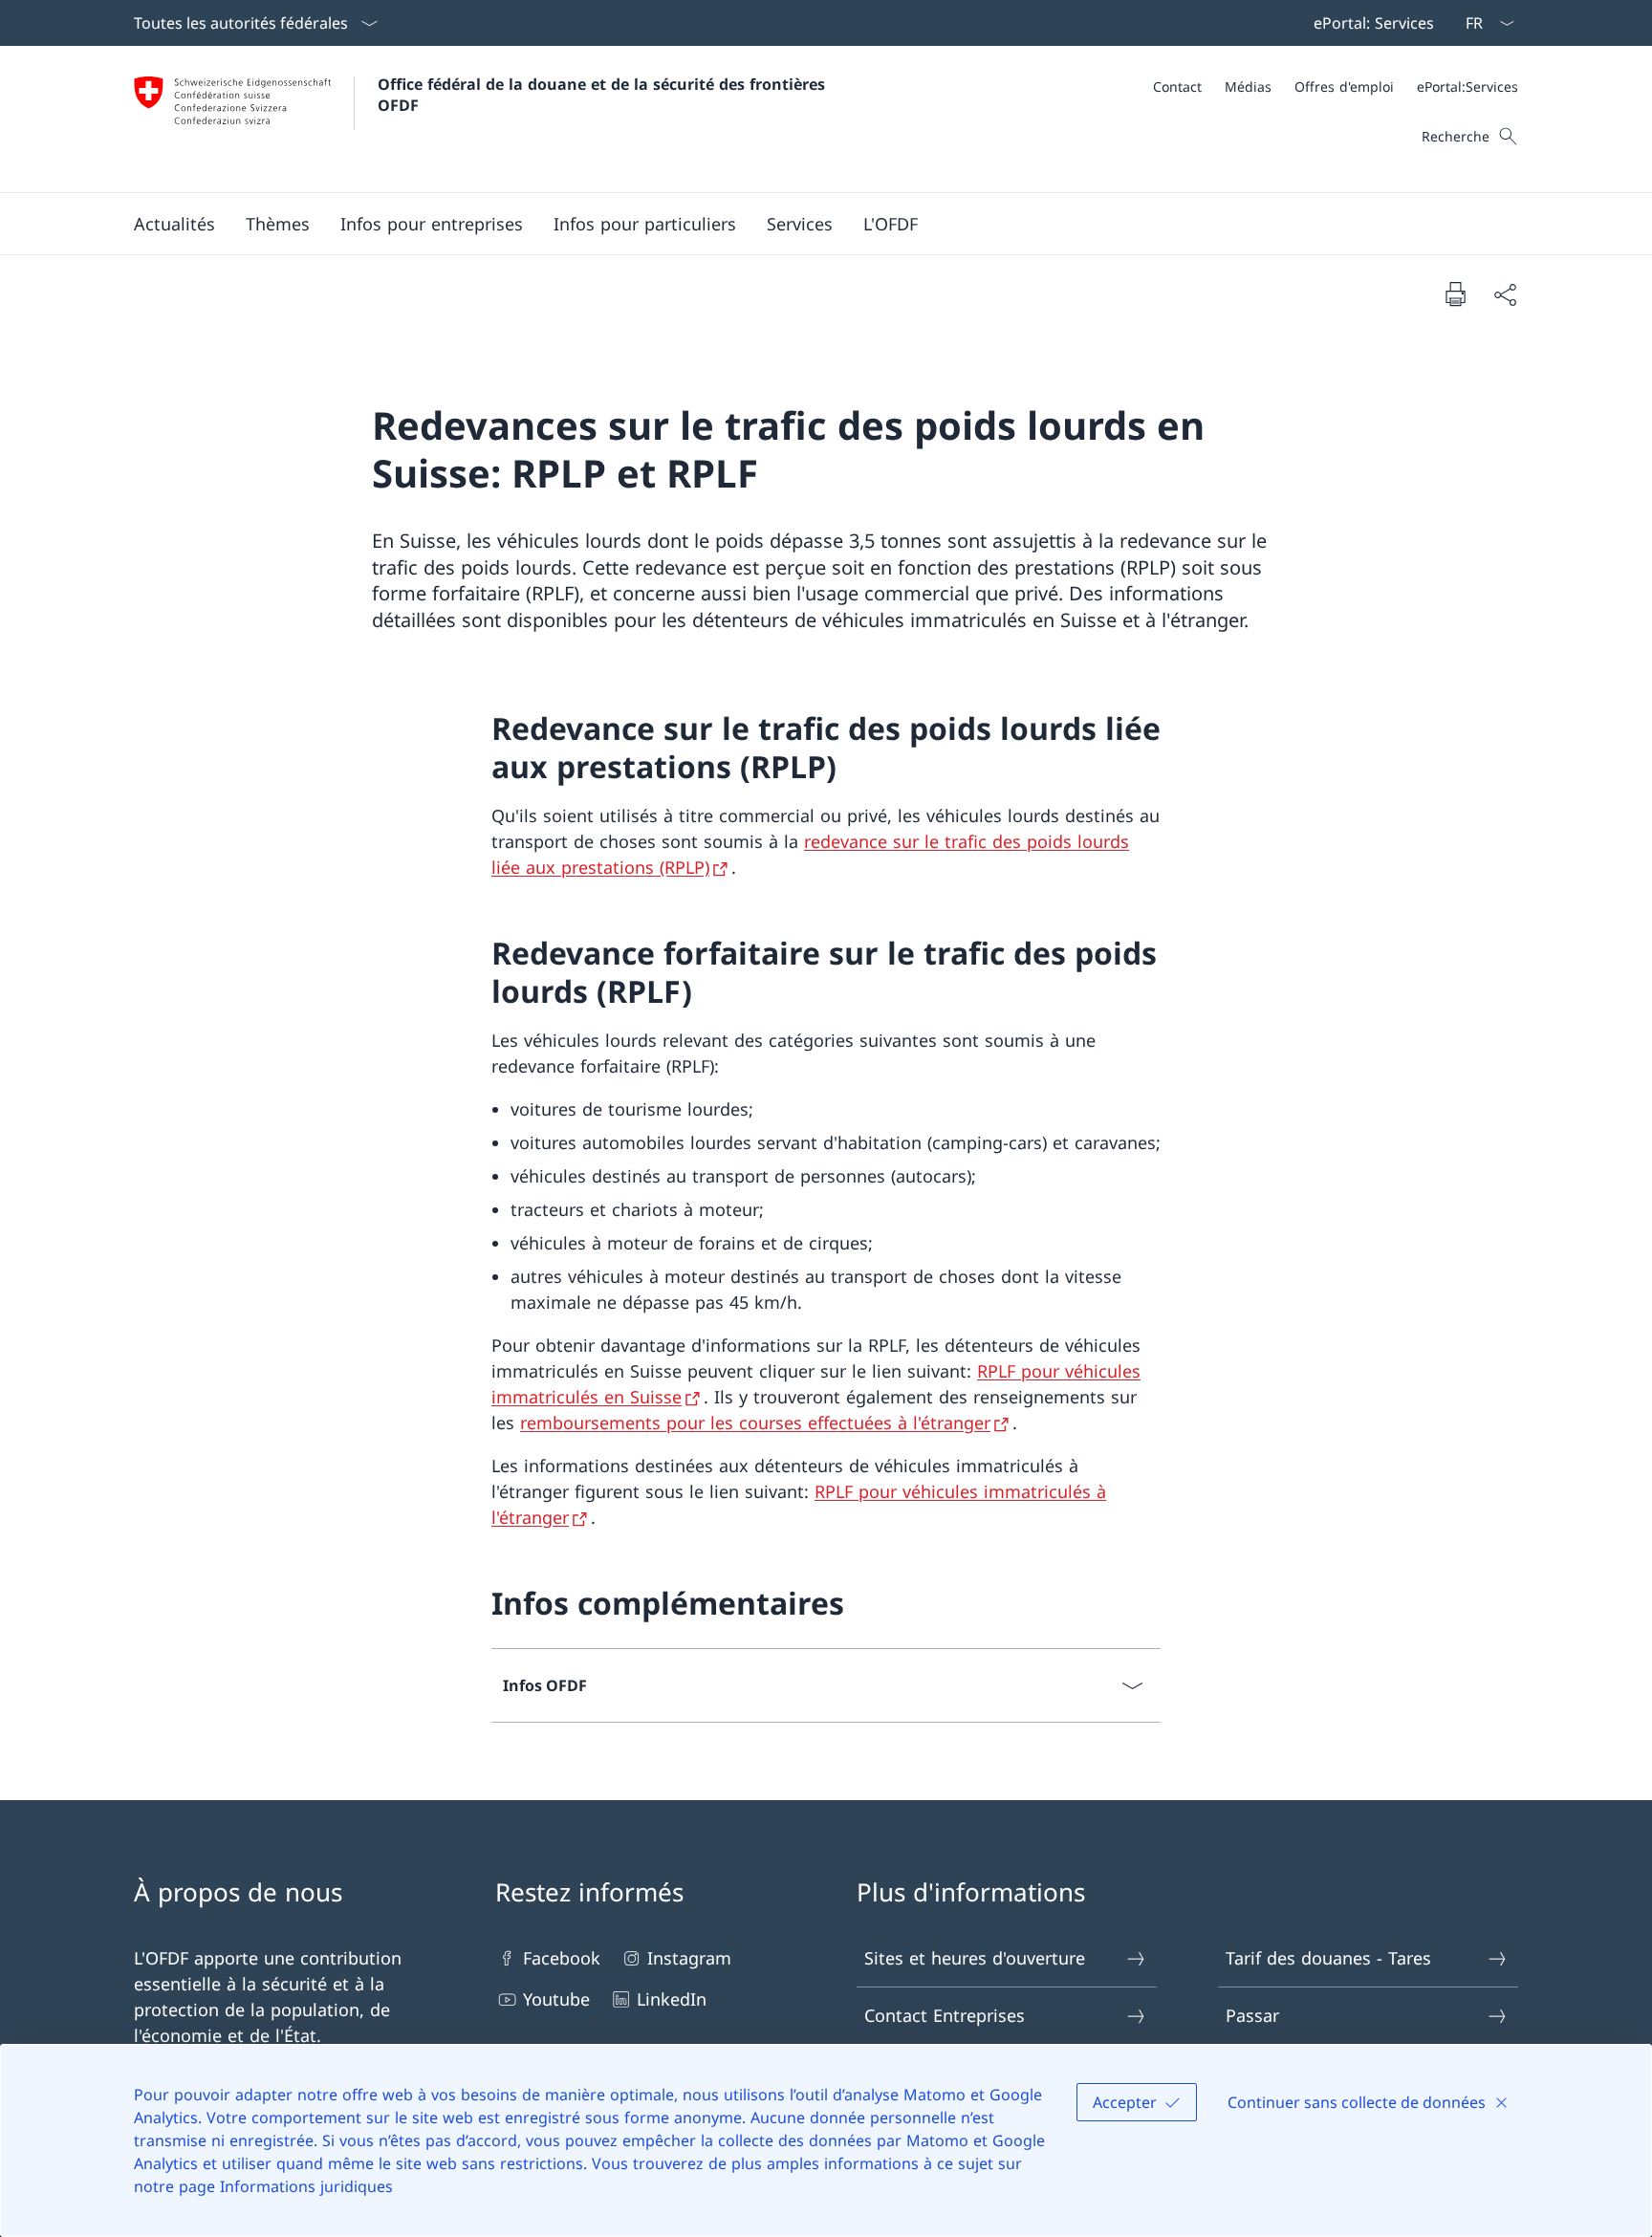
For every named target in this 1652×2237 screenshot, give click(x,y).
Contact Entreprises (945, 2015)
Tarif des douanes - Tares (1328, 1958)
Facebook (562, 1958)
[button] (174, 224)
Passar (1252, 2015)
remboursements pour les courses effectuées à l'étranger (755, 1423)
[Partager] (1505, 294)
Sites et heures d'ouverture (975, 1958)
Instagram (689, 1958)
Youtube (556, 1999)
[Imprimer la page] (1455, 293)
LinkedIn (672, 1999)
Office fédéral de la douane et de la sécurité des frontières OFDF (604, 95)
